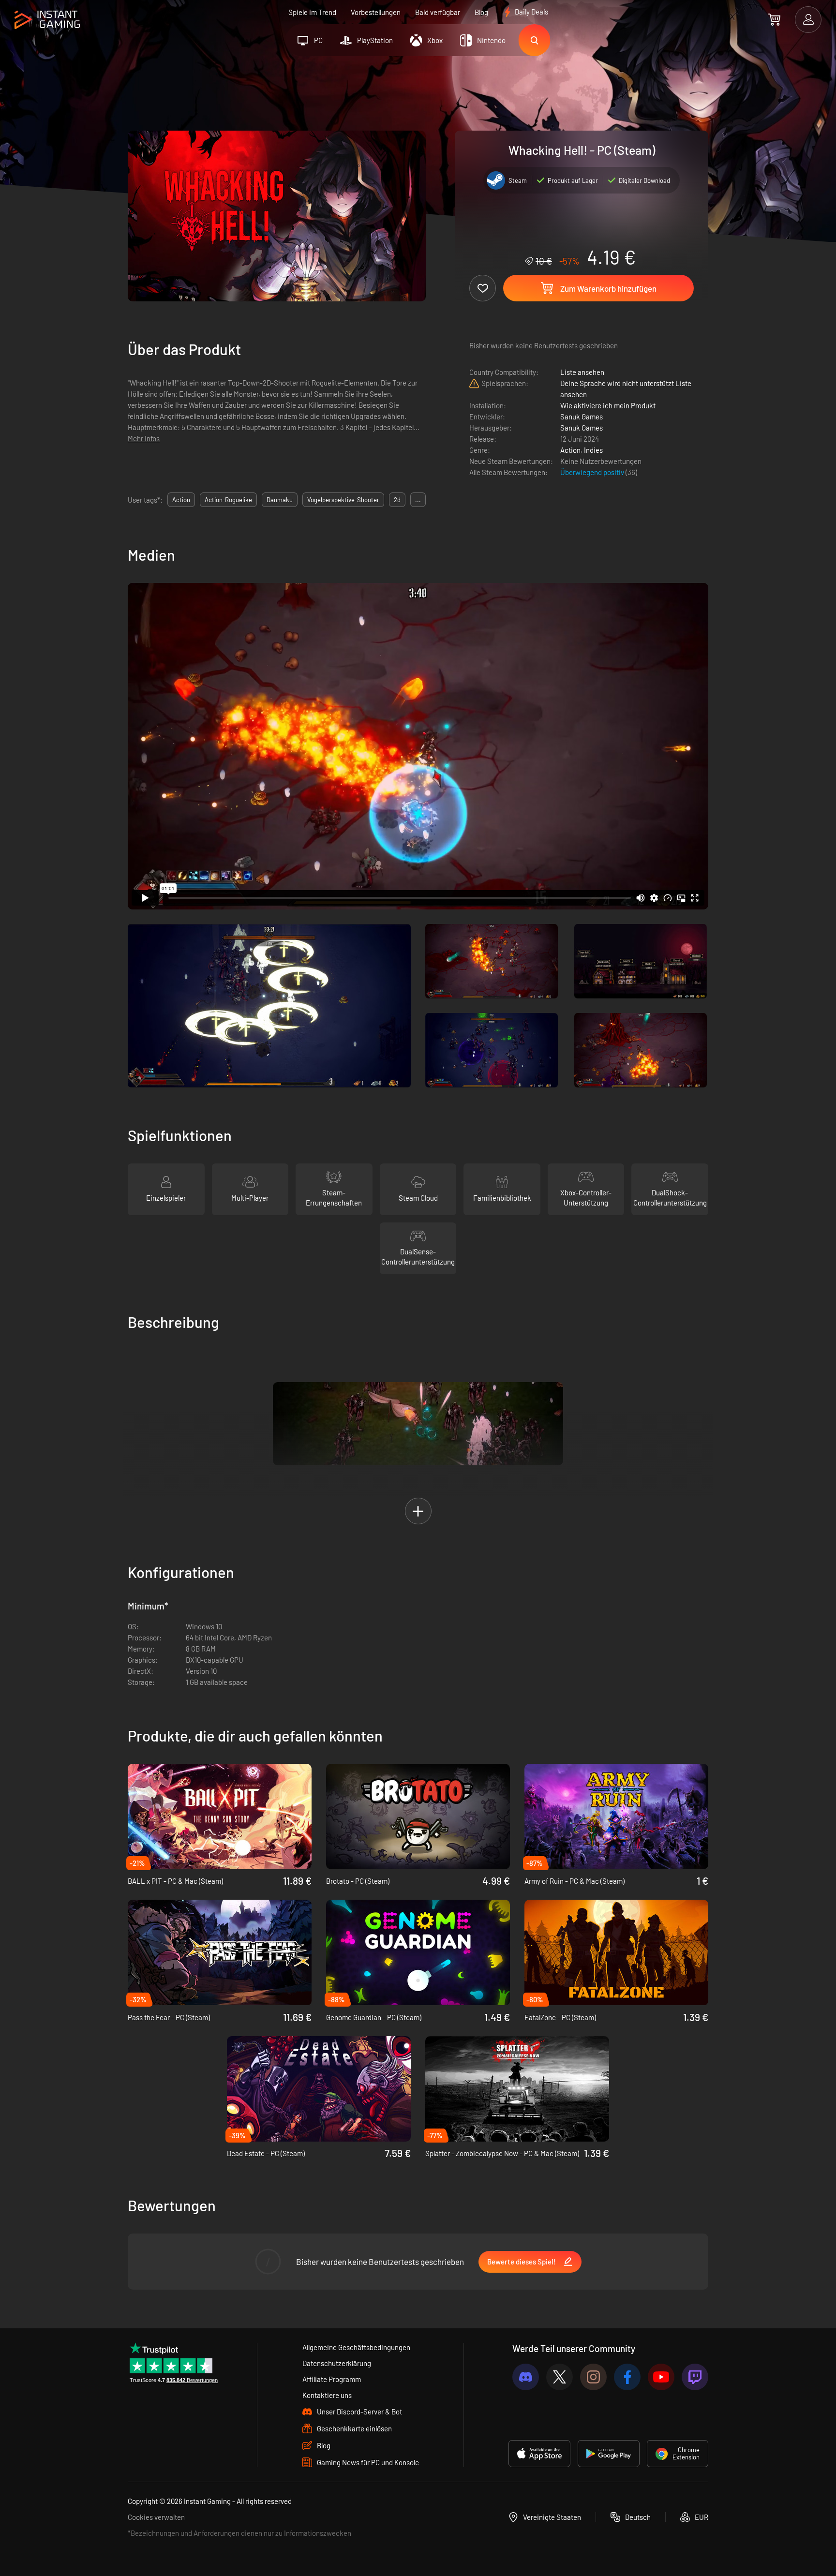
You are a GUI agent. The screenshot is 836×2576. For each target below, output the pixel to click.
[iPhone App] (539, 2454)
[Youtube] (661, 2377)
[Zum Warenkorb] (774, 19)
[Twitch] (695, 2377)
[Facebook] (627, 2377)
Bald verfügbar (438, 12)
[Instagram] (593, 2377)
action (181, 500)
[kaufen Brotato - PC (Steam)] (418, 1817)
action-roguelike (228, 500)
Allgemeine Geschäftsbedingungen (356, 2347)
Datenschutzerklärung (337, 2363)
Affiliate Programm (332, 2379)
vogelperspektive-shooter (343, 500)
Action (570, 450)
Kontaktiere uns (327, 2395)
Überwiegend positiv (593, 472)
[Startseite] (47, 20)
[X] (560, 2377)
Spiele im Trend (312, 12)
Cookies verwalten (156, 2517)
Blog (481, 12)
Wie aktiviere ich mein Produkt (608, 405)
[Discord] (526, 2377)
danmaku (280, 500)
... (418, 500)
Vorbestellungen (376, 12)
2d (397, 500)
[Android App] (609, 2454)
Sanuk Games (582, 417)
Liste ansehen (582, 372)
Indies (593, 450)
